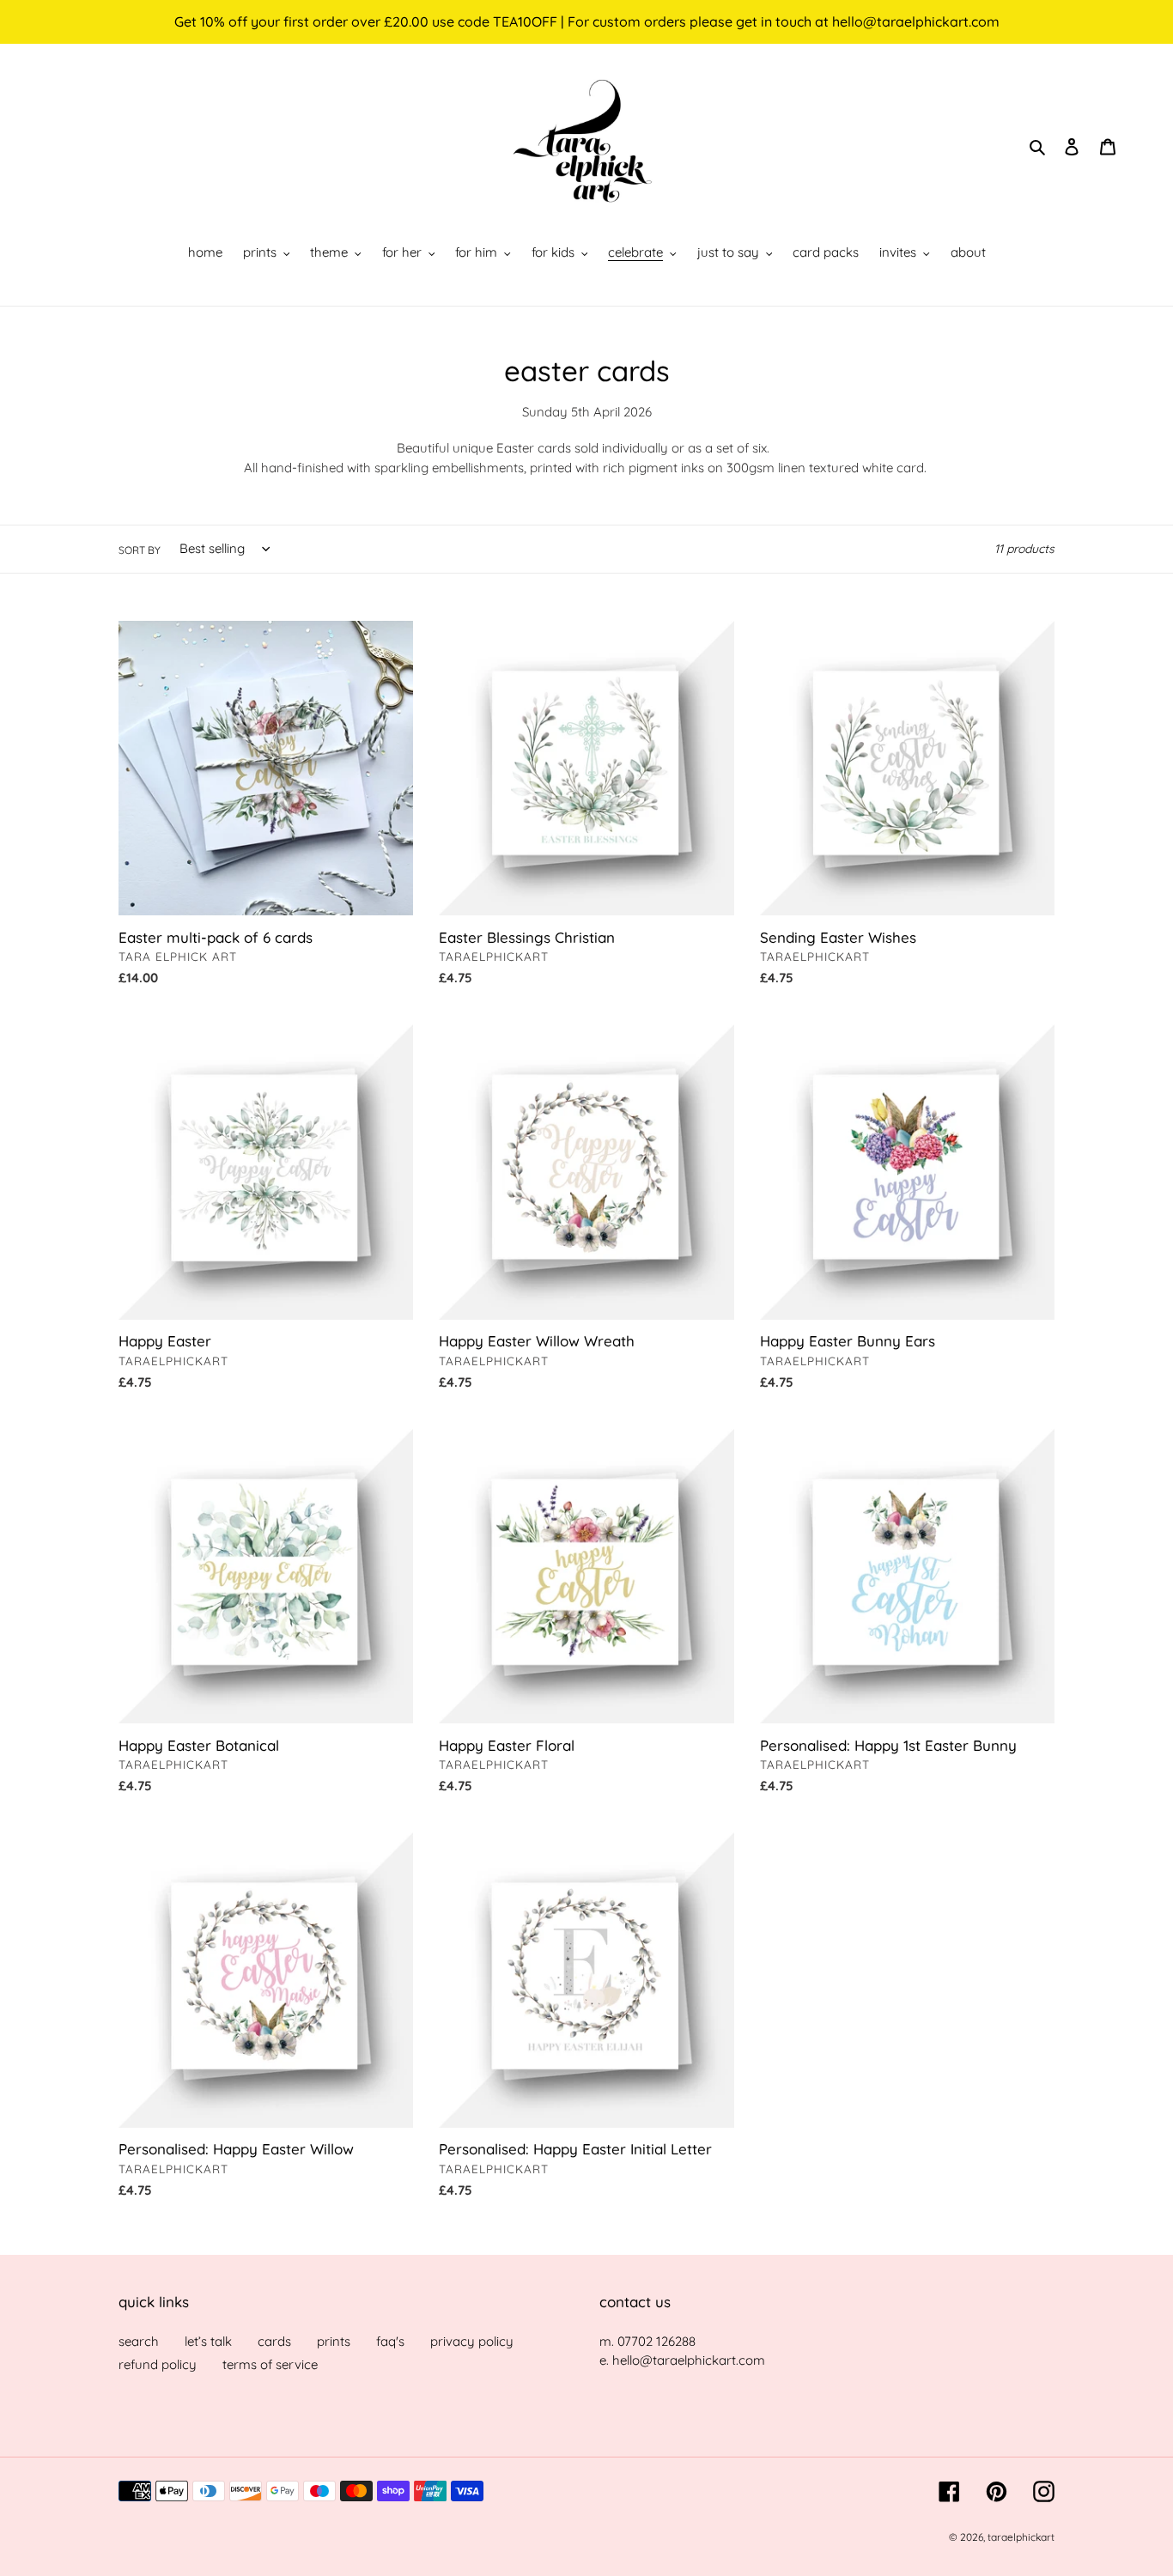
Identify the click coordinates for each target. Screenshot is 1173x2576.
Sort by (140, 549)
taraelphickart (1021, 2536)
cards (274, 2340)
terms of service (270, 2364)
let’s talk (208, 2340)
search (139, 2340)
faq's (390, 2340)
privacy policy (472, 2340)
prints (334, 2340)
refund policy (158, 2364)
